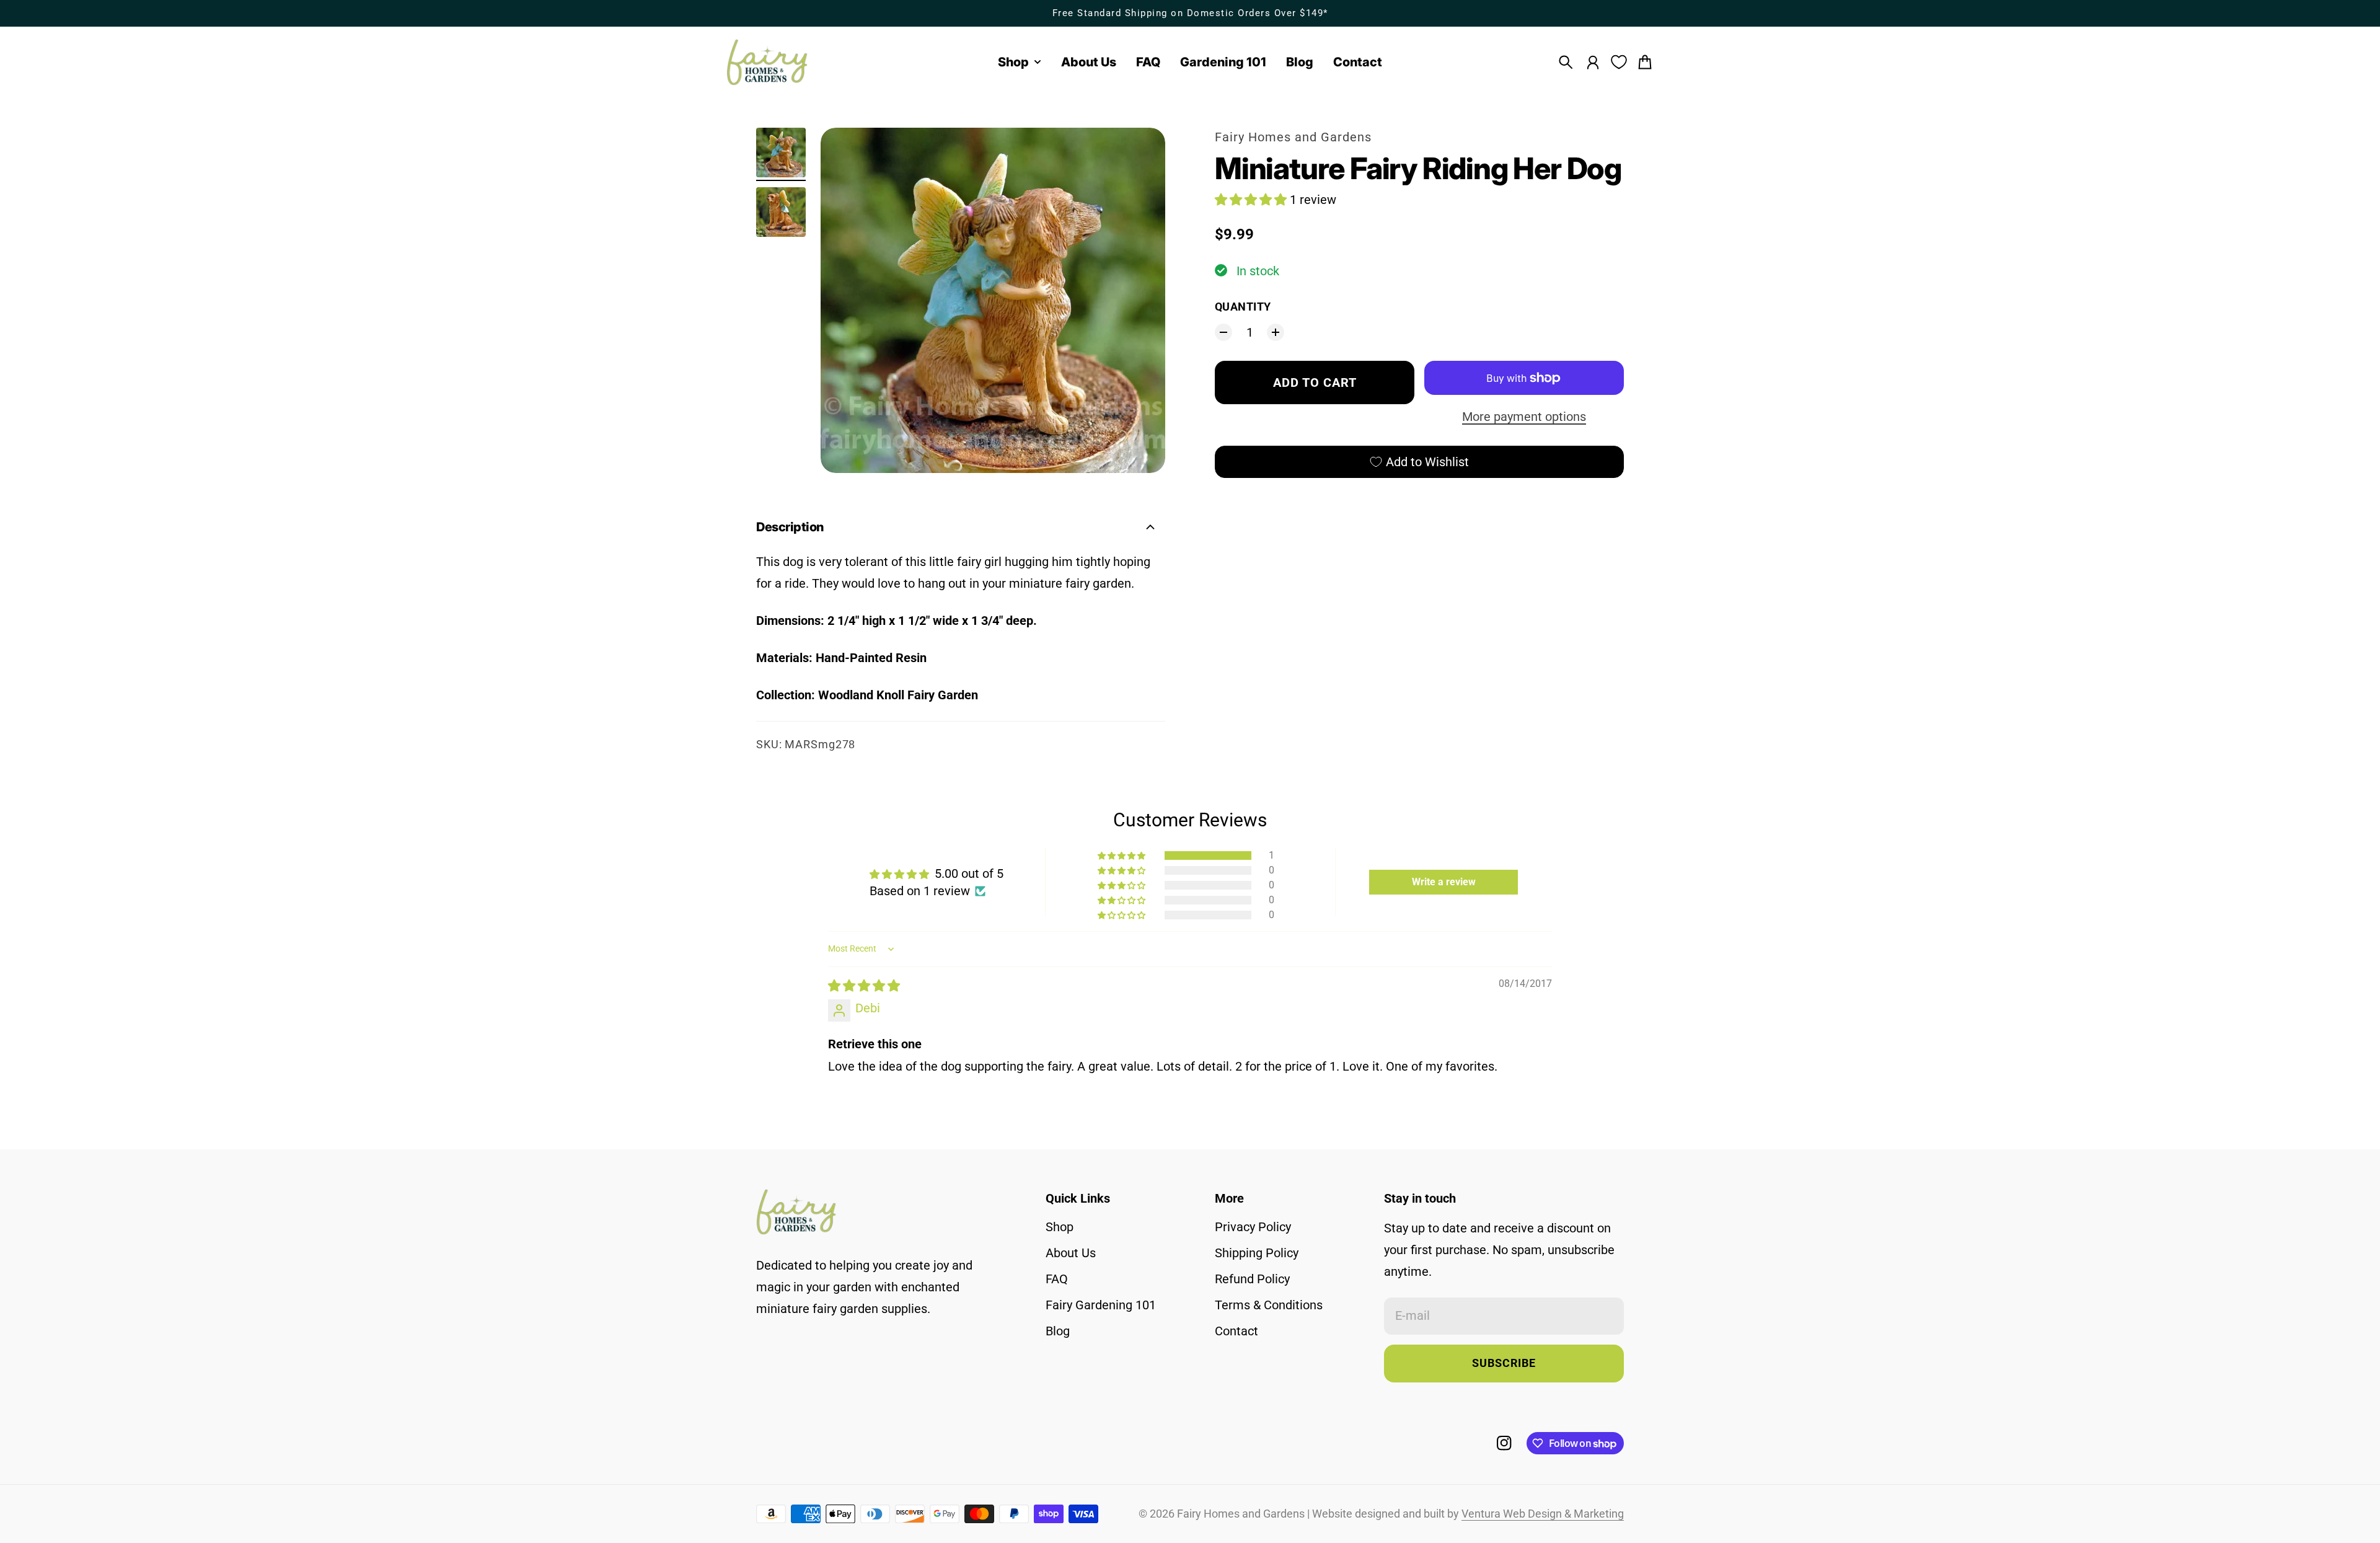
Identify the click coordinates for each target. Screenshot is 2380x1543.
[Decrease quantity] (1223, 332)
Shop (1060, 1227)
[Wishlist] (1619, 62)
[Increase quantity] (1276, 332)
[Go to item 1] (781, 153)
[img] (864, 986)
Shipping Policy (1257, 1253)
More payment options (1524, 417)
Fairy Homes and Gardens (1293, 137)
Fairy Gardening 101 (1101, 1305)
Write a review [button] (1444, 882)
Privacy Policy (1253, 1227)
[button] (1252, 200)
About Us (1071, 1253)
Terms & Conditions (1269, 1305)
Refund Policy (1252, 1279)
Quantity (1243, 307)
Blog (1058, 1331)
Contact (1236, 1331)
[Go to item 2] (781, 212)
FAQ (1057, 1279)
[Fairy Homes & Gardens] (767, 62)
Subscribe (1504, 1363)
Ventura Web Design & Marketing (1543, 1514)
